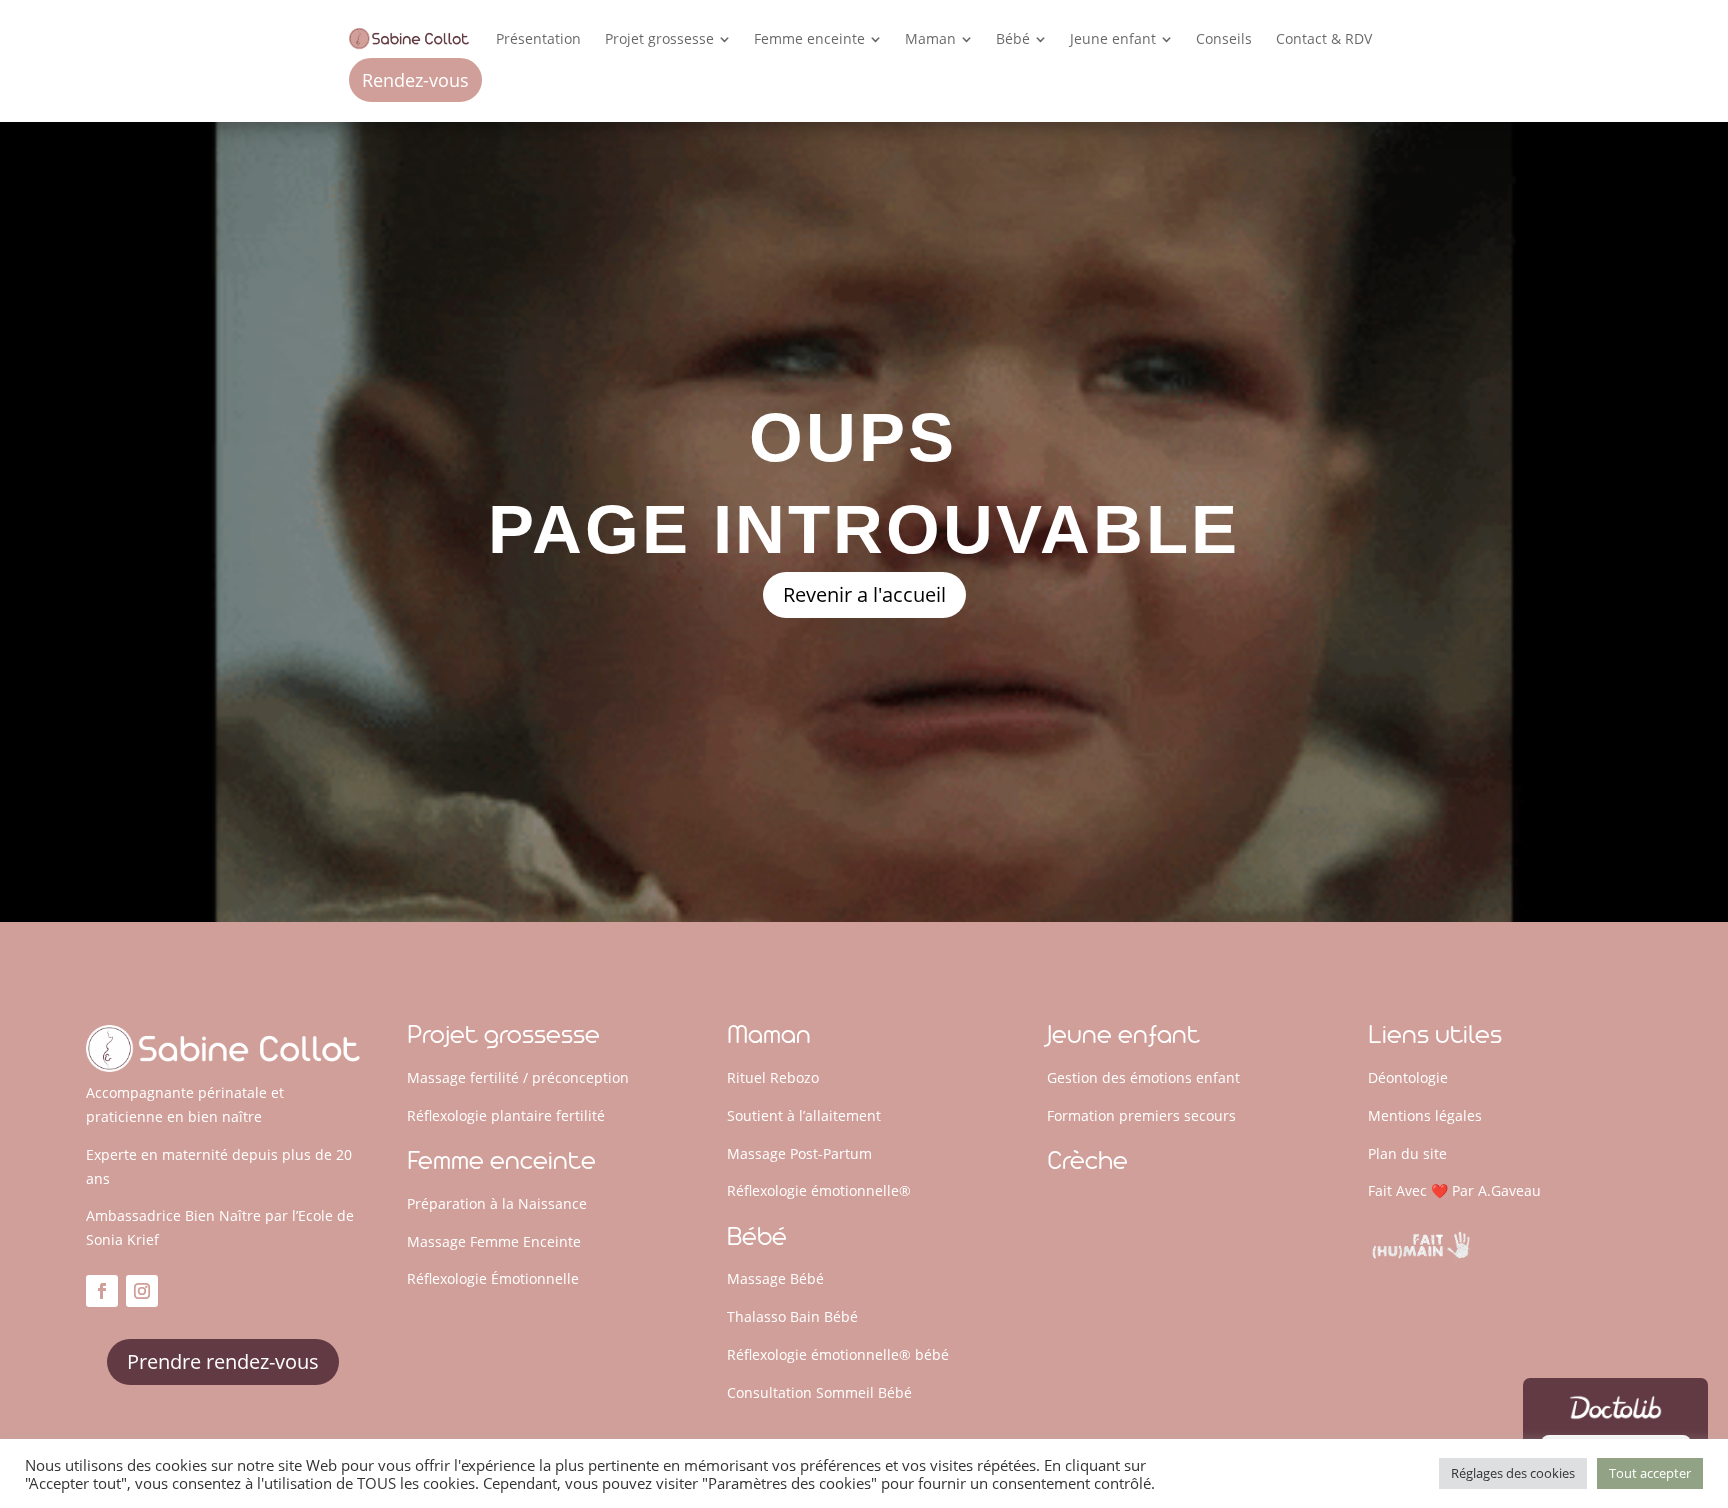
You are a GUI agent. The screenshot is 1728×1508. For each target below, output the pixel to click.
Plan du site (1407, 1153)
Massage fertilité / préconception (518, 1077)
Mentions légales (1425, 1115)
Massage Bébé (775, 1278)
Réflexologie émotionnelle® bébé (838, 1354)
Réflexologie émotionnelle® (819, 1190)
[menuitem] (538, 39)
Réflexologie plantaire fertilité (506, 1115)
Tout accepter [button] (1650, 1473)
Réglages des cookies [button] (1513, 1473)
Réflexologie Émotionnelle (493, 1278)
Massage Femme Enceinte (494, 1241)
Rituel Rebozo (773, 1077)
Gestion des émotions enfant (1143, 1077)
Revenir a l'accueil (864, 594)
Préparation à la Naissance (497, 1203)
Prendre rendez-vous (223, 1361)
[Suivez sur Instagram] (142, 1291)
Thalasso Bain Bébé (792, 1316)
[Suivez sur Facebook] (102, 1291)
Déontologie (1408, 1077)
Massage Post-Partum (799, 1153)
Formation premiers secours (1141, 1115)
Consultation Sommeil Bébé (819, 1392)
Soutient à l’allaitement (804, 1115)
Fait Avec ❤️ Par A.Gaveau (1454, 1190)
